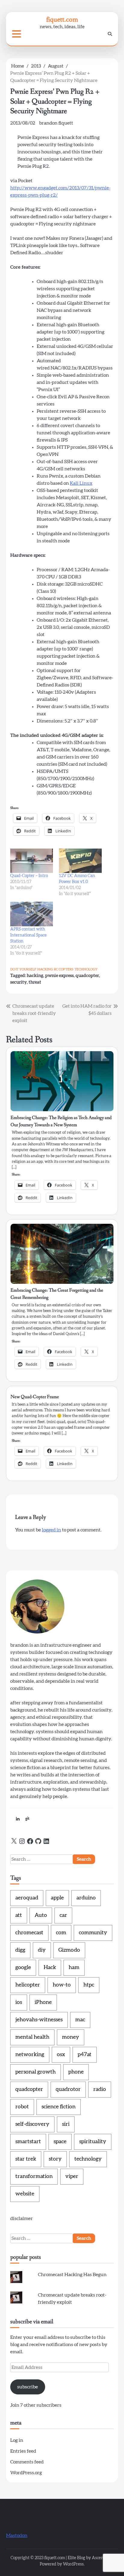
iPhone (43, 2002)
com (61, 1933)
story (55, 2159)
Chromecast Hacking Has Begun (72, 2275)
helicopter (28, 1985)
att (19, 1915)
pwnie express (59, 976)
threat (35, 982)
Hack (50, 1968)
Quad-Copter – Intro (29, 876)
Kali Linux (81, 483)
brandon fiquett (56, 123)
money (71, 2037)
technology (86, 969)
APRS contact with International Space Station (28, 935)
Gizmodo (69, 1950)
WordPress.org (26, 2473)
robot (22, 2107)
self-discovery (32, 2124)
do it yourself (23, 969)
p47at (85, 2055)
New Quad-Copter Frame (35, 1397)
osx (61, 2055)
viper (72, 2176)
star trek (26, 2159)
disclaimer (22, 2219)
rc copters (64, 969)
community (93, 1933)
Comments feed (27, 2462)
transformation (34, 2176)
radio (100, 2089)
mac (80, 2020)
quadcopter (87, 976)
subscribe (28, 2387)
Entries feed (23, 2451)
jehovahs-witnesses (39, 2020)
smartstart (28, 2142)
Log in (17, 2440)
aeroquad (27, 1898)
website (25, 2194)
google (23, 1968)
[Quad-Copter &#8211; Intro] (32, 861)
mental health (32, 2037)
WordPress (73, 2564)
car (63, 1915)
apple (57, 1898)
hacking (45, 969)
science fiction (59, 2107)
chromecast (29, 1933)
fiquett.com (62, 19)
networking (30, 2055)
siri (66, 2124)
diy (42, 1950)
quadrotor (68, 2089)
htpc (89, 1985)
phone (76, 2072)
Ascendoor (102, 2558)
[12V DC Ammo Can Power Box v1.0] (80, 861)
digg (20, 1950)
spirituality (93, 2142)
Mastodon (17, 2535)
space (60, 2142)
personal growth (36, 2072)
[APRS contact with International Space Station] (32, 914)
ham (74, 1968)
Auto (41, 1915)
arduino (86, 1898)
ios (19, 2002)
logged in (51, 1530)
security (19, 982)
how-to (62, 1985)
